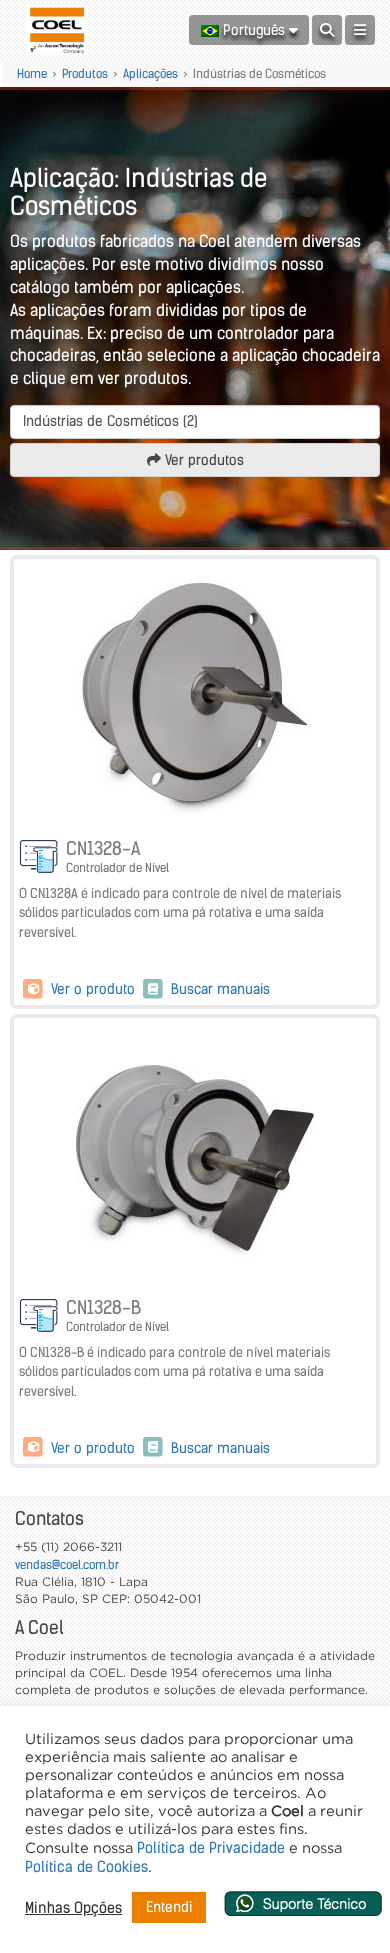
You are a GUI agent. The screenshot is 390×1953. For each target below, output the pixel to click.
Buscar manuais (218, 989)
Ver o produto (93, 989)
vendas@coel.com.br (67, 1564)
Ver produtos (202, 460)
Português (254, 30)
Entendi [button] (169, 1907)
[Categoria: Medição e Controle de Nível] (40, 858)
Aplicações (150, 73)
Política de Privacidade (211, 1848)
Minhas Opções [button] (73, 1908)
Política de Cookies (86, 1867)
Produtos (85, 73)
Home (32, 73)
